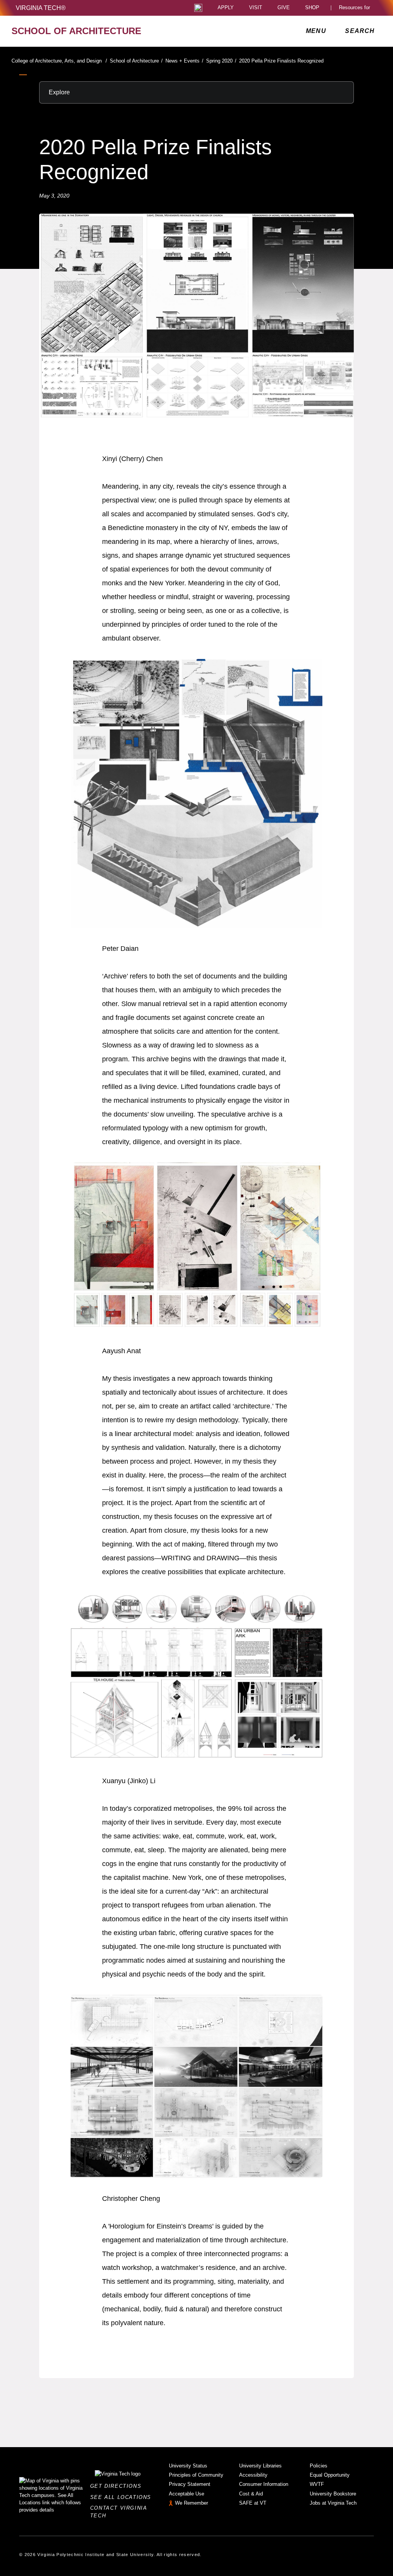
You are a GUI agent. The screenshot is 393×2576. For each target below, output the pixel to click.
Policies (319, 2466)
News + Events (184, 61)
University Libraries (260, 2466)
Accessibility (253, 2475)
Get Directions (118, 2486)
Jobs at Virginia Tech (333, 2503)
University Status (188, 2466)
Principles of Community (196, 2475)
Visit (256, 8)
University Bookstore (333, 2494)
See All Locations (123, 2497)
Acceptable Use (187, 2494)
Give (284, 8)
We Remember (192, 2503)
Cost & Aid (251, 2494)
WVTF (317, 2484)
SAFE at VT (253, 2503)
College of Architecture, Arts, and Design (59, 61)
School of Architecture (136, 61)
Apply (226, 8)
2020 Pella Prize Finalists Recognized (281, 61)
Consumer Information (264, 2484)
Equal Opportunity (330, 2475)
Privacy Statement (190, 2484)
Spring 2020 (221, 61)
